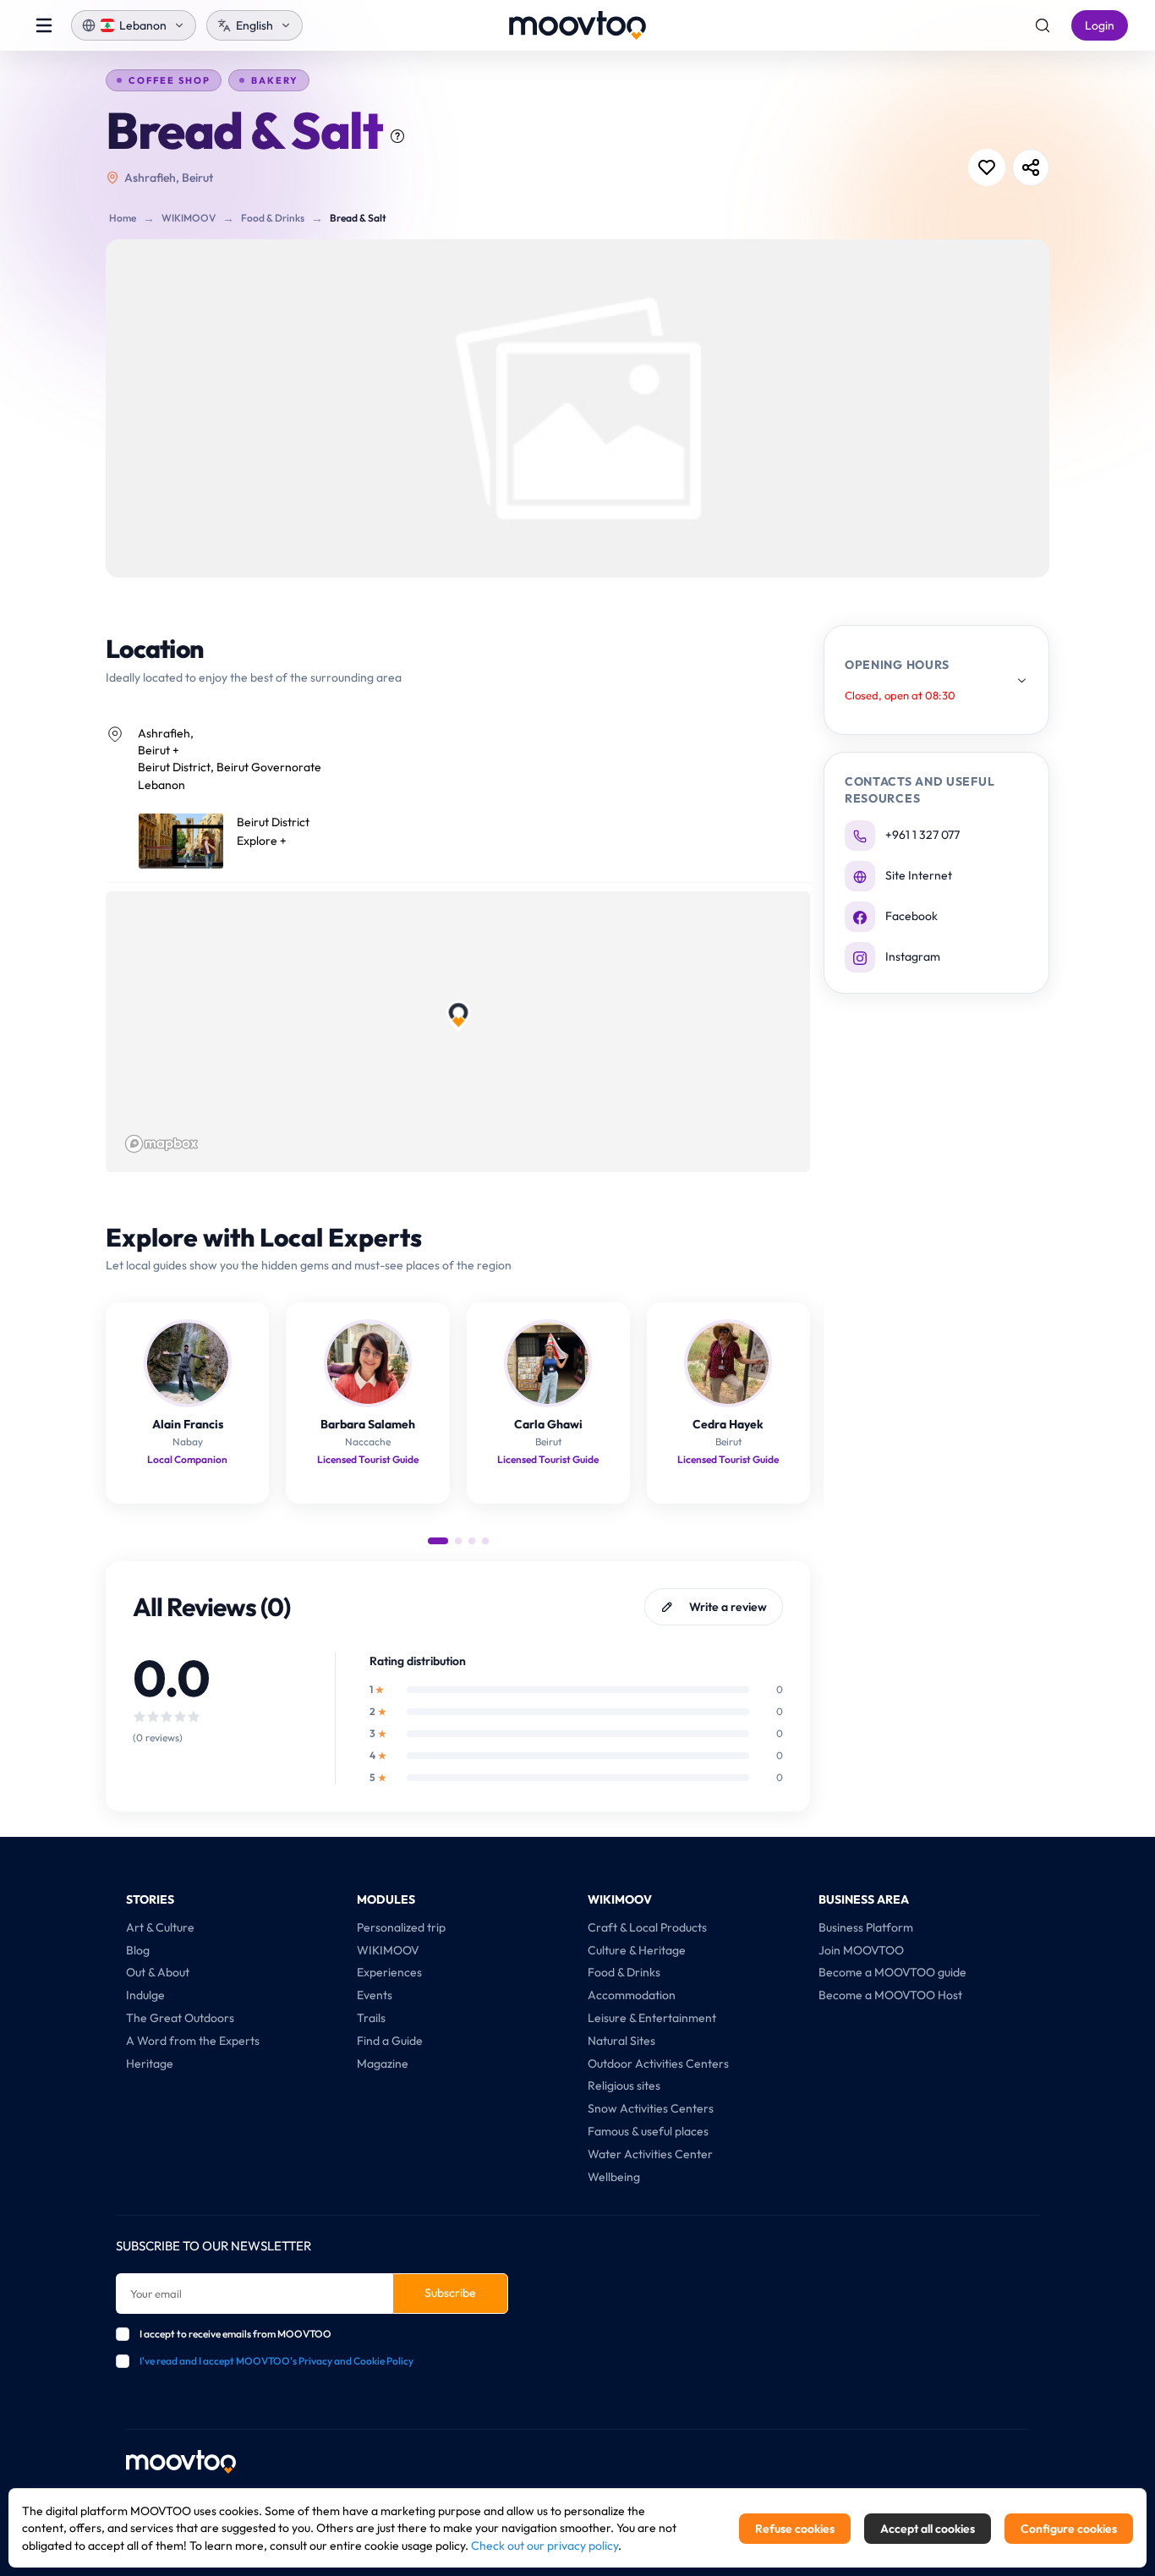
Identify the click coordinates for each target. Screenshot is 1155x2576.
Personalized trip (401, 1927)
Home (123, 218)
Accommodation (632, 1995)
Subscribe (450, 2293)
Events (375, 1995)
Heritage (150, 2064)
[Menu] (44, 25)
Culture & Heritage (637, 1950)
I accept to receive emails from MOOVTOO (235, 2334)
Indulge (145, 1995)
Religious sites (624, 2085)
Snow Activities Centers (651, 2108)
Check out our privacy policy (545, 2546)
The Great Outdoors (180, 2018)
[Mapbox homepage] (161, 1144)
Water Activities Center (650, 2154)
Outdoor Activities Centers (658, 2064)
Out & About (158, 1972)
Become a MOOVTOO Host (890, 1995)
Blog (138, 1950)
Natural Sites (621, 2041)
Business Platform (866, 1927)
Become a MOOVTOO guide (892, 1972)
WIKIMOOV (189, 218)
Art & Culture (160, 1927)
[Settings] (1043, 25)
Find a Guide (390, 2041)
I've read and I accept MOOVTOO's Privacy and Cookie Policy (276, 2361)
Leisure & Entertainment (652, 2018)
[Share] (1031, 167)
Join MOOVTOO (861, 1950)
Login (1100, 25)
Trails (371, 2018)
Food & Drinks (273, 218)
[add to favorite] (987, 167)
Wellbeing (614, 2177)
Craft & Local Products (647, 1927)
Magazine (383, 2064)
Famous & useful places (648, 2131)
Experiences (389, 1972)
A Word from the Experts (193, 2041)
